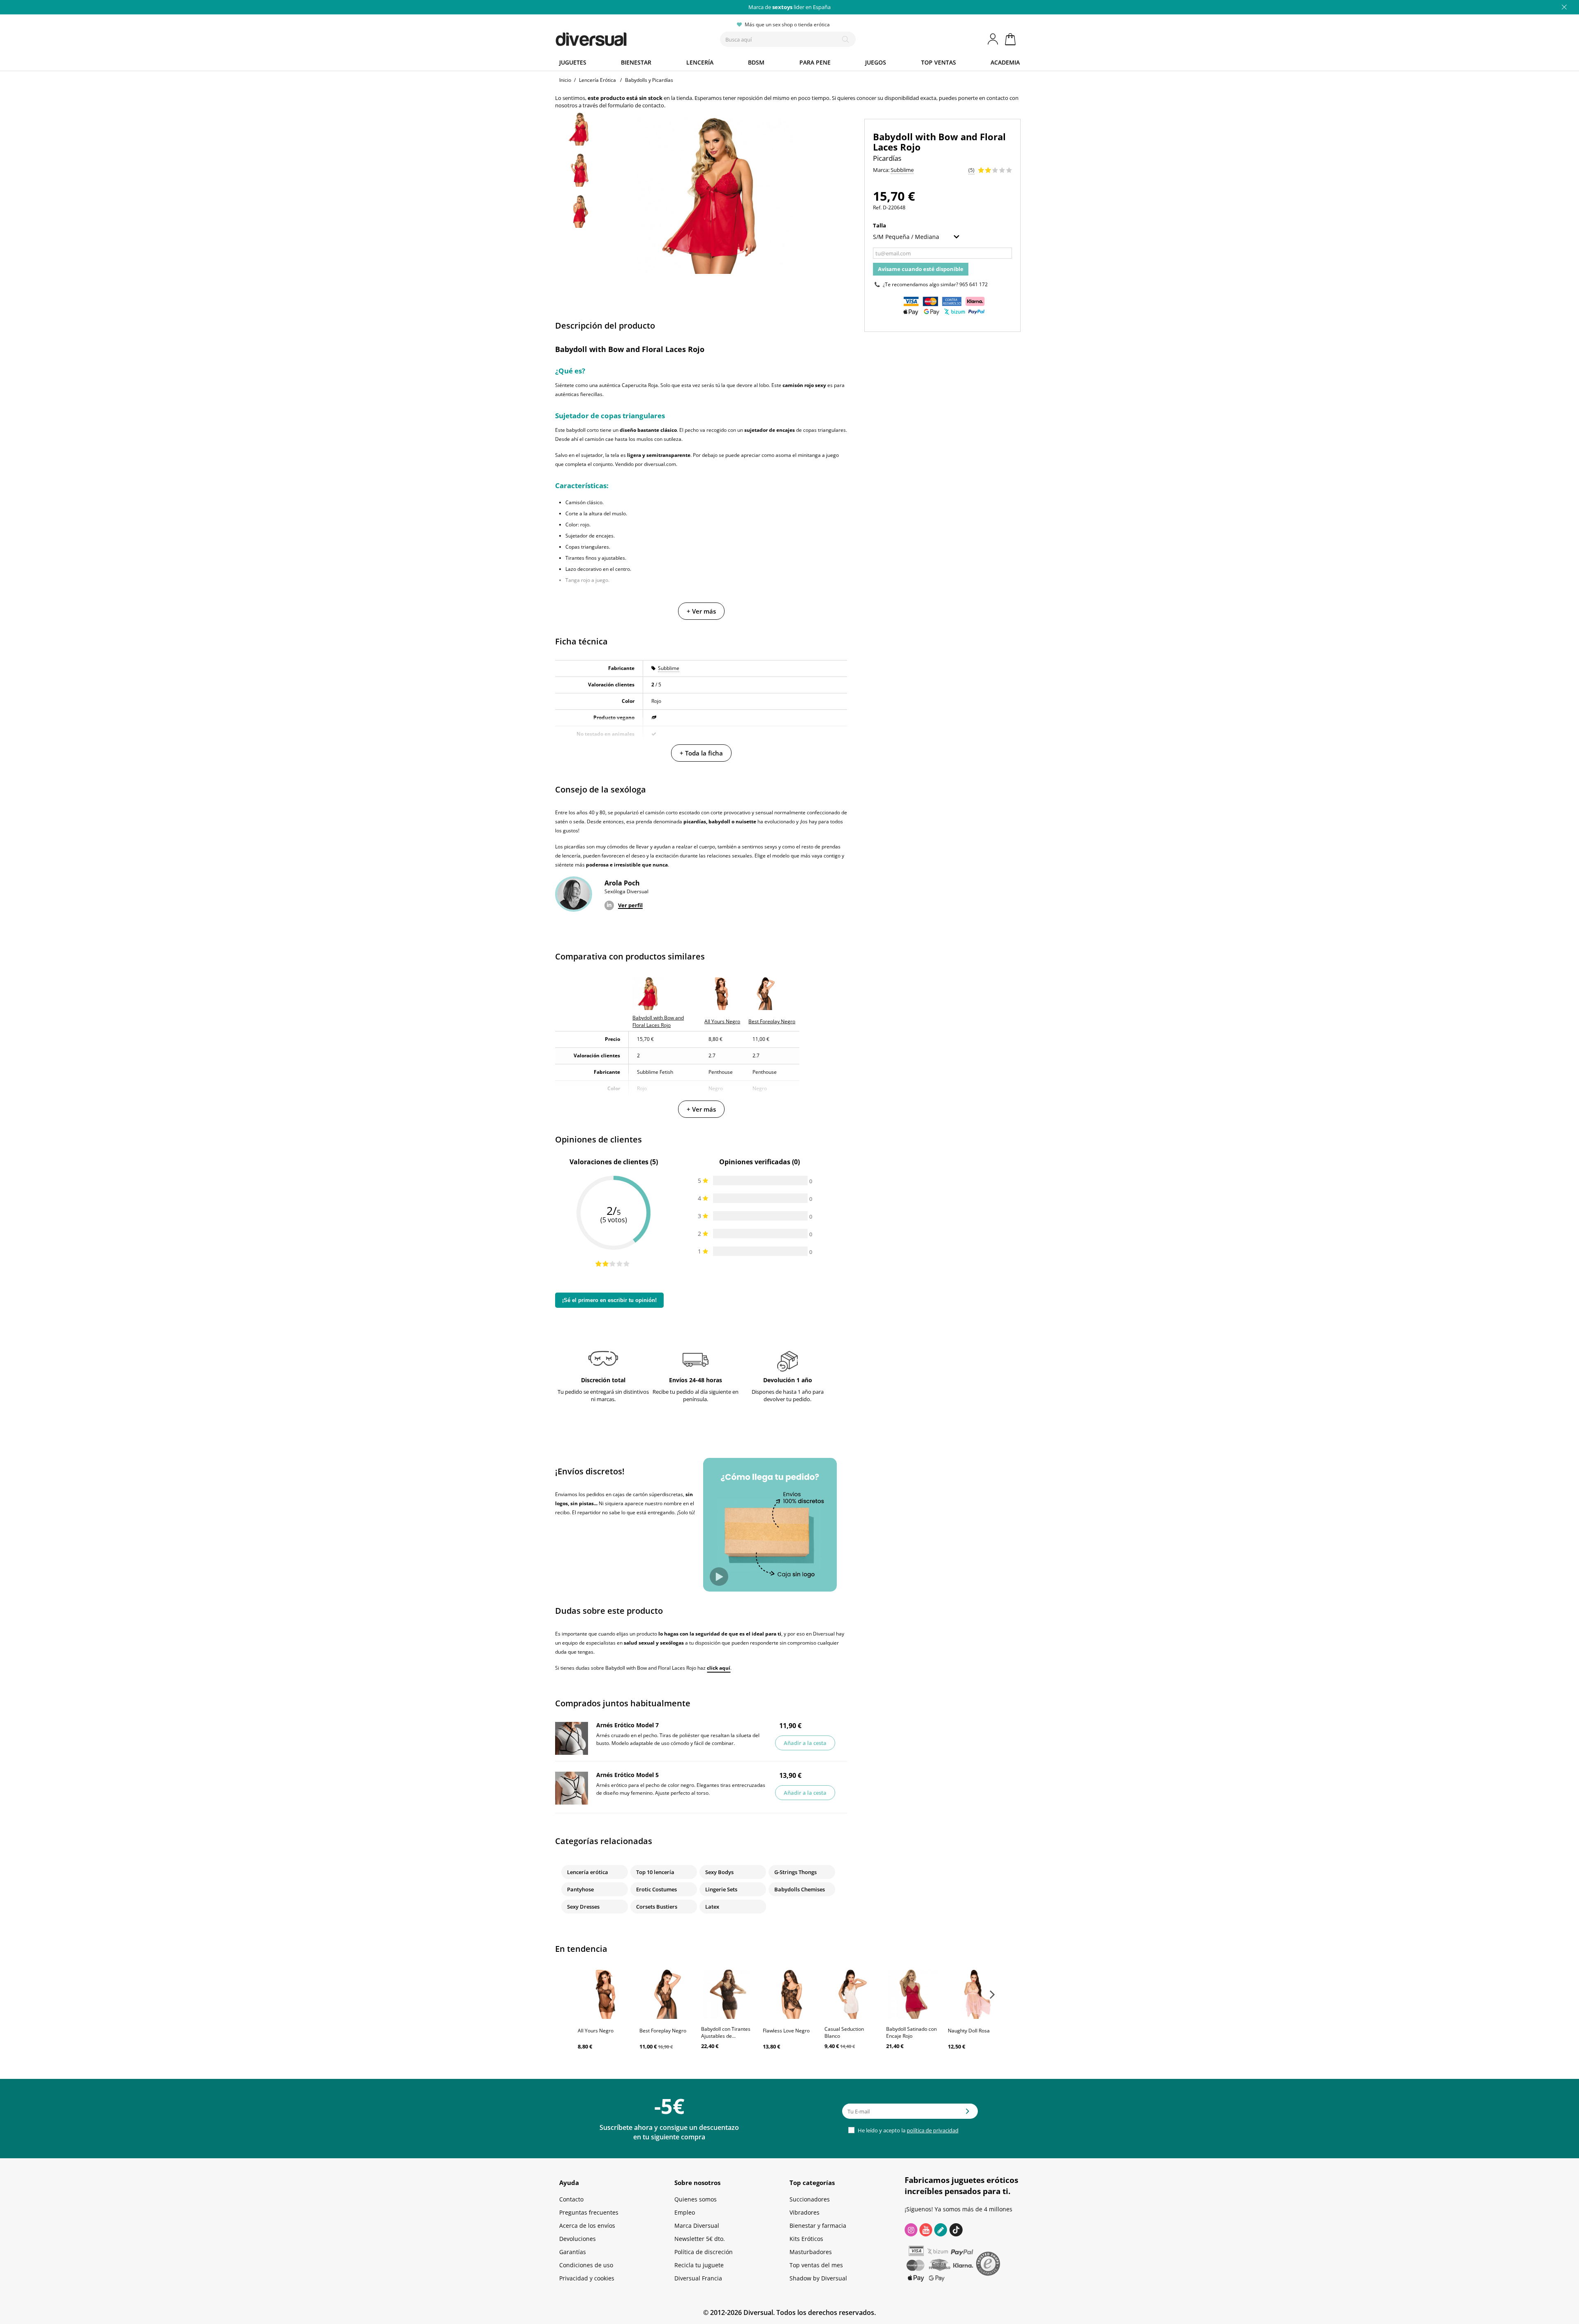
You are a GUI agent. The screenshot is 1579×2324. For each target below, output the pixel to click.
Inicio (565, 80)
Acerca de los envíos (587, 2226)
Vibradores (805, 2212)
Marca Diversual (697, 2226)
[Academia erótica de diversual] (941, 2230)
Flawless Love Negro (786, 2031)
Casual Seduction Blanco (844, 2032)
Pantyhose (580, 1889)
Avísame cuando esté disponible (921, 269)
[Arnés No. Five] (572, 1788)
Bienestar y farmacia (818, 2226)
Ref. (877, 207)
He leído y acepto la (908, 2130)
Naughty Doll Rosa (969, 2031)
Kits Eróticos (806, 2239)
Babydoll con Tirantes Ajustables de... (726, 2032)
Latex (712, 1907)
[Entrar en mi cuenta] (993, 39)
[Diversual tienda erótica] (621, 37)
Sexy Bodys (719, 1872)
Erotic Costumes (656, 1889)
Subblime (669, 668)
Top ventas (939, 62)
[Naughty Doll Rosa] (975, 1994)
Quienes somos (696, 2199)
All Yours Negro (596, 2031)
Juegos (876, 62)
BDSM (756, 62)
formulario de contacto (636, 105)
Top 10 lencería (655, 1872)
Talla (880, 225)
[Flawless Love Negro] (789, 1994)
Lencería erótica (588, 1872)
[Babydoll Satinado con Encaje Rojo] (913, 1994)
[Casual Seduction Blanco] (851, 1994)
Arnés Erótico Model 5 (627, 1775)
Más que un (789, 7)
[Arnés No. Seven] (572, 1738)
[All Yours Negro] (604, 1994)
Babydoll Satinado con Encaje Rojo (911, 2032)
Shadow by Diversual (818, 2278)
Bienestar (636, 62)
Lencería (700, 62)
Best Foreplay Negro (663, 2031)
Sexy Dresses (583, 1907)
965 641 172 (974, 284)
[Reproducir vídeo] (719, 1577)
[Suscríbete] (968, 2114)
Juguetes (573, 62)
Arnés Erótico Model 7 (627, 1725)
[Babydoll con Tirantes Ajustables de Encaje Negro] (728, 1994)
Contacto (571, 2199)
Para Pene (815, 62)
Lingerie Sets (721, 1889)
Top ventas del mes (816, 2265)
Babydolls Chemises (800, 1889)
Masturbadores (811, 2252)
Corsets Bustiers (657, 1907)
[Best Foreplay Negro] (666, 1994)
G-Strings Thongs (795, 1872)
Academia (1005, 62)
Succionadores (810, 2199)
